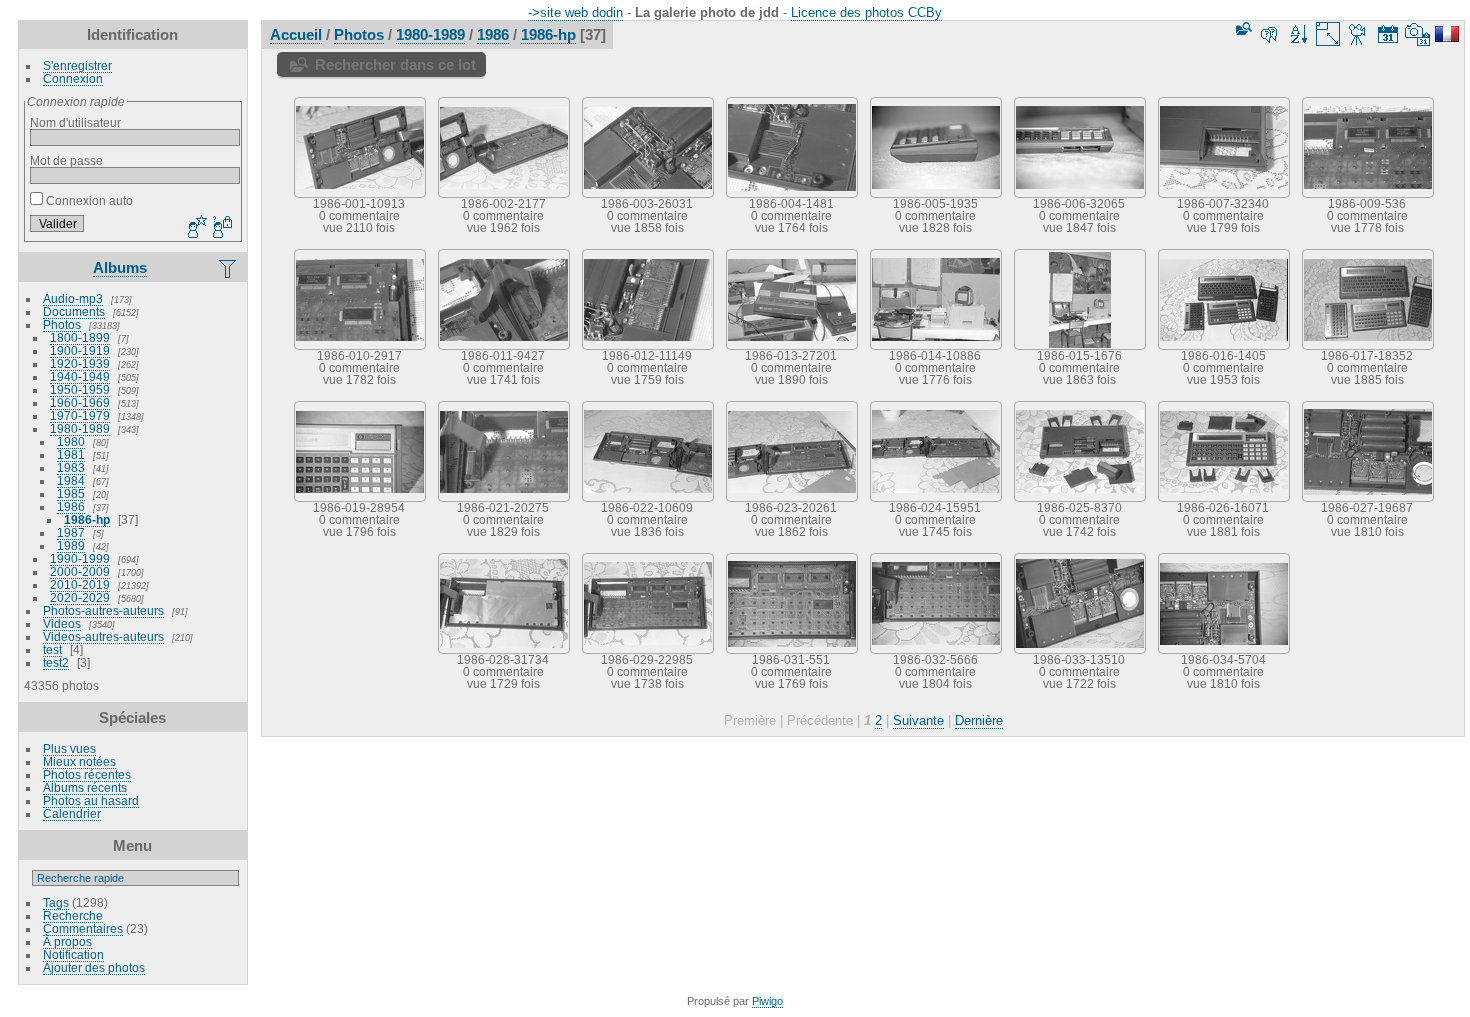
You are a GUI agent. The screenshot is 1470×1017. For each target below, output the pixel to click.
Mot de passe (66, 160)
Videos (62, 623)
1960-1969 (80, 402)
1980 (71, 441)
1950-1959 (80, 389)
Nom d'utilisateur (75, 122)
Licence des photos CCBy (866, 12)
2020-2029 (80, 597)
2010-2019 (80, 584)
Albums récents (85, 787)
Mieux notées (79, 761)
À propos (67, 941)
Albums (120, 267)
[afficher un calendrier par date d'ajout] (1388, 34)
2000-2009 (80, 571)
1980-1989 (80, 428)
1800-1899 (80, 337)
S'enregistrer (77, 65)
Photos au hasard (91, 800)
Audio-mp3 (73, 298)
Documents (74, 311)
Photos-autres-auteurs (103, 610)
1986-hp (87, 519)
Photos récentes (87, 774)
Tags (56, 902)
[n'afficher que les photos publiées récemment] (229, 268)
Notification (73, 954)
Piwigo (767, 1001)
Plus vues (69, 748)
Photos (62, 324)
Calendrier (72, 813)
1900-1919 (80, 350)
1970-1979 (80, 415)
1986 (71, 506)
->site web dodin (575, 12)
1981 (71, 454)
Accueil (296, 34)
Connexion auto (88, 200)
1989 (71, 545)
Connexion (73, 78)
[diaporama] (1358, 34)
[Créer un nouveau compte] (195, 228)
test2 (56, 662)
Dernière (979, 720)
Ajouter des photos (94, 967)
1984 (71, 480)
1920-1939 (80, 363)
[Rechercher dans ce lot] (1242, 28)
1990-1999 (80, 558)
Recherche (73, 915)
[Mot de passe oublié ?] (221, 228)
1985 (71, 493)
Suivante (918, 720)
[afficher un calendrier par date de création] (1418, 34)
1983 (71, 467)
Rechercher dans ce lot (395, 64)
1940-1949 (80, 376)
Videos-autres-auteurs (103, 636)
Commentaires (83, 928)
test (52, 649)
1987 (71, 532)
